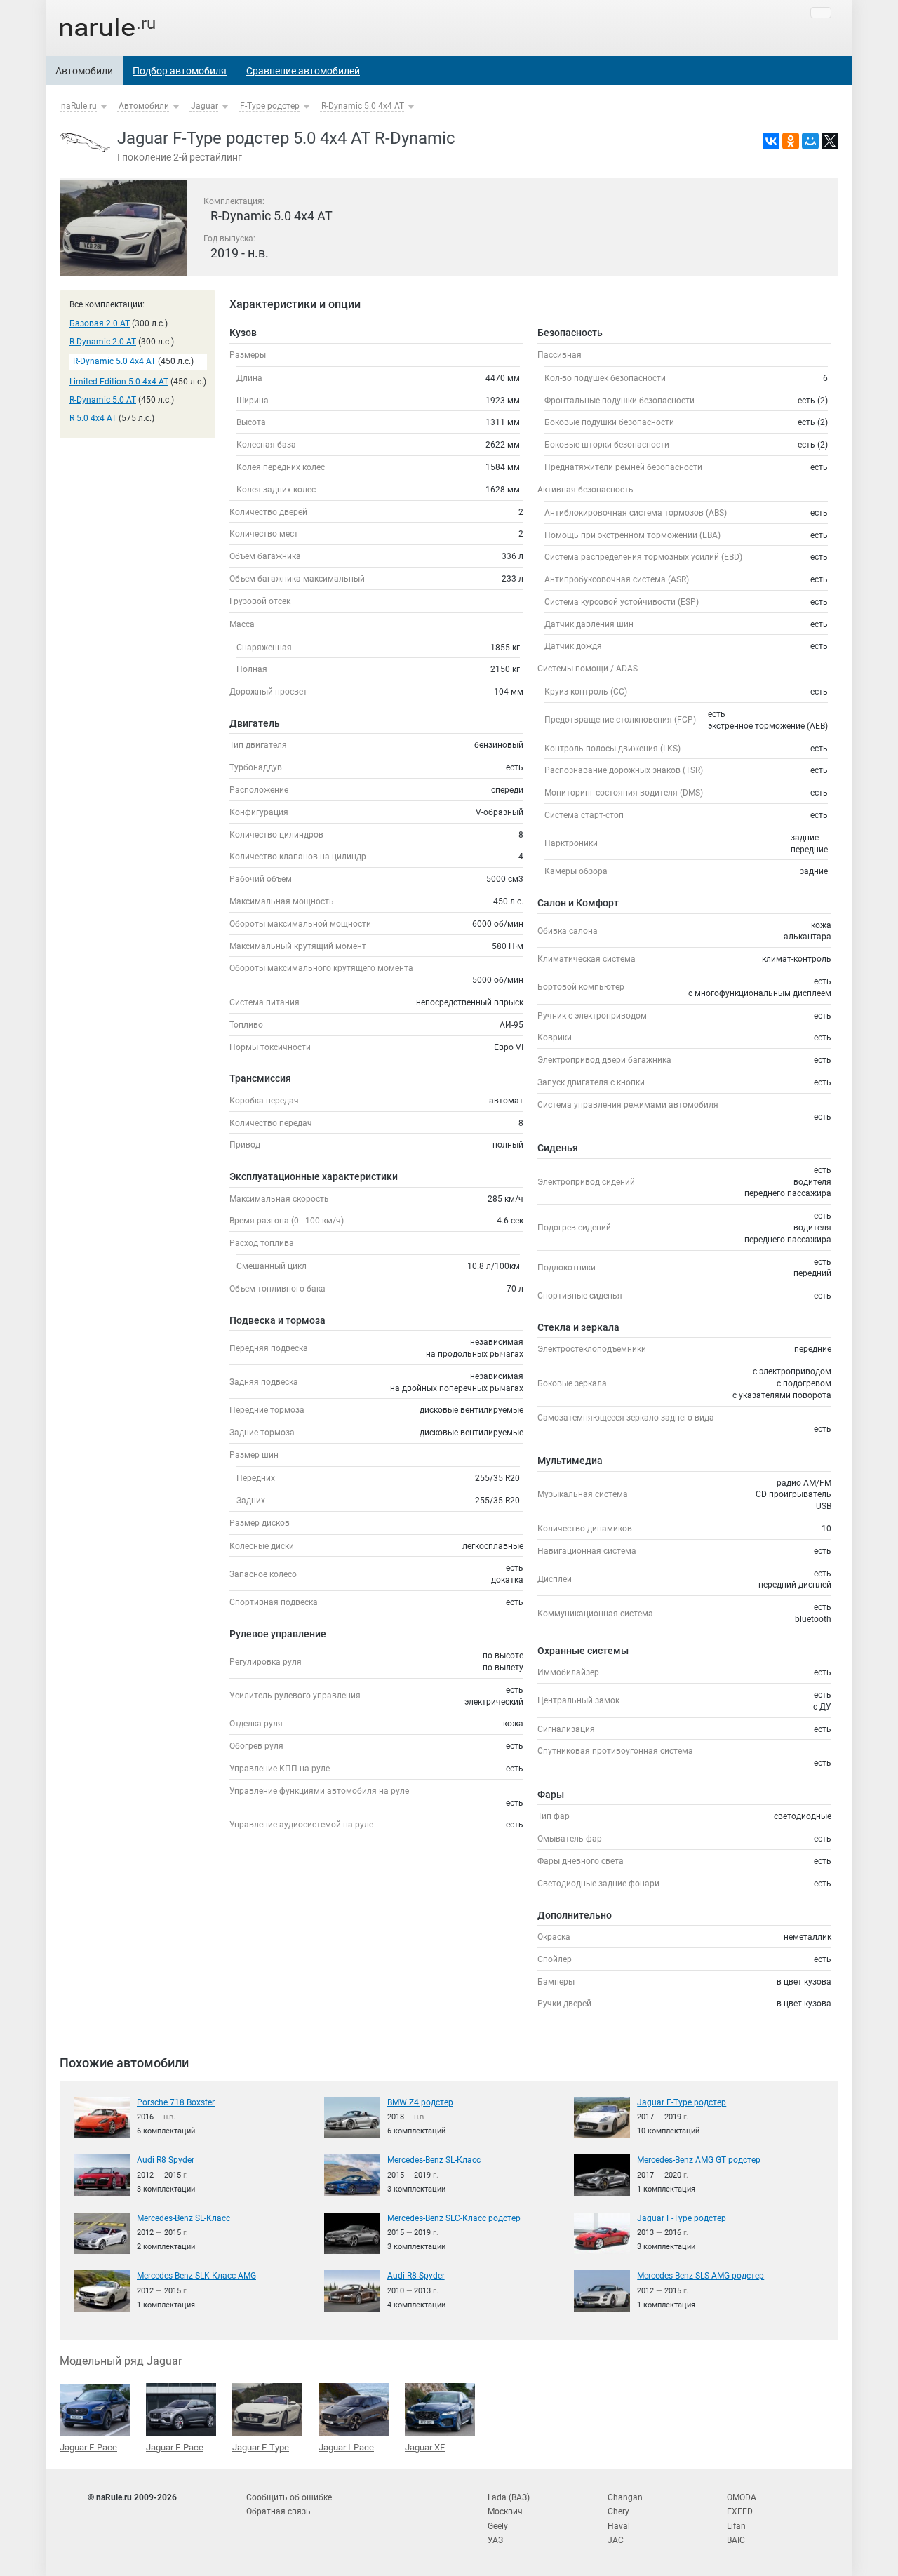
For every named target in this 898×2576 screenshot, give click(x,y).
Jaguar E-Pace (88, 2447)
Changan (625, 2497)
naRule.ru (79, 106)
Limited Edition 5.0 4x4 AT (119, 382)
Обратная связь (279, 2511)
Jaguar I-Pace (346, 2447)
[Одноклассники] (791, 141)
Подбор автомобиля (180, 71)
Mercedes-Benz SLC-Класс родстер (454, 2218)
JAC (616, 2540)
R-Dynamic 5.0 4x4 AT (363, 106)
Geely (498, 2526)
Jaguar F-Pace (175, 2447)
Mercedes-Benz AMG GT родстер (699, 2160)
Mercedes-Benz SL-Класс (434, 2160)
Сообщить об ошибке (289, 2497)
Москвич (505, 2511)
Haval (619, 2526)
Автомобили (84, 71)
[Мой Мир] (810, 141)
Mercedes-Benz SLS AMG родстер (701, 2276)
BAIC (736, 2540)
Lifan (736, 2526)
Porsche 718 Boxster (176, 2102)
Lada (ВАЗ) (509, 2497)
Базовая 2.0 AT (100, 323)
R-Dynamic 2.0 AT (103, 342)
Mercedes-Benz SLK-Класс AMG (196, 2276)
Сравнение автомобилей (303, 71)
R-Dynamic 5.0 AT (103, 400)
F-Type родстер (270, 106)
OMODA (742, 2497)
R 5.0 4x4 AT (93, 418)
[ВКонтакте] (771, 141)
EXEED (740, 2511)
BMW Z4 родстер (420, 2102)
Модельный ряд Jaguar (121, 2361)
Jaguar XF (425, 2447)
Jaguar (205, 106)
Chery (618, 2511)
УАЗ (495, 2540)
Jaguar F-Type (261, 2447)
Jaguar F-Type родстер (682, 2102)
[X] (830, 141)
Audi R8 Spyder (166, 2160)
